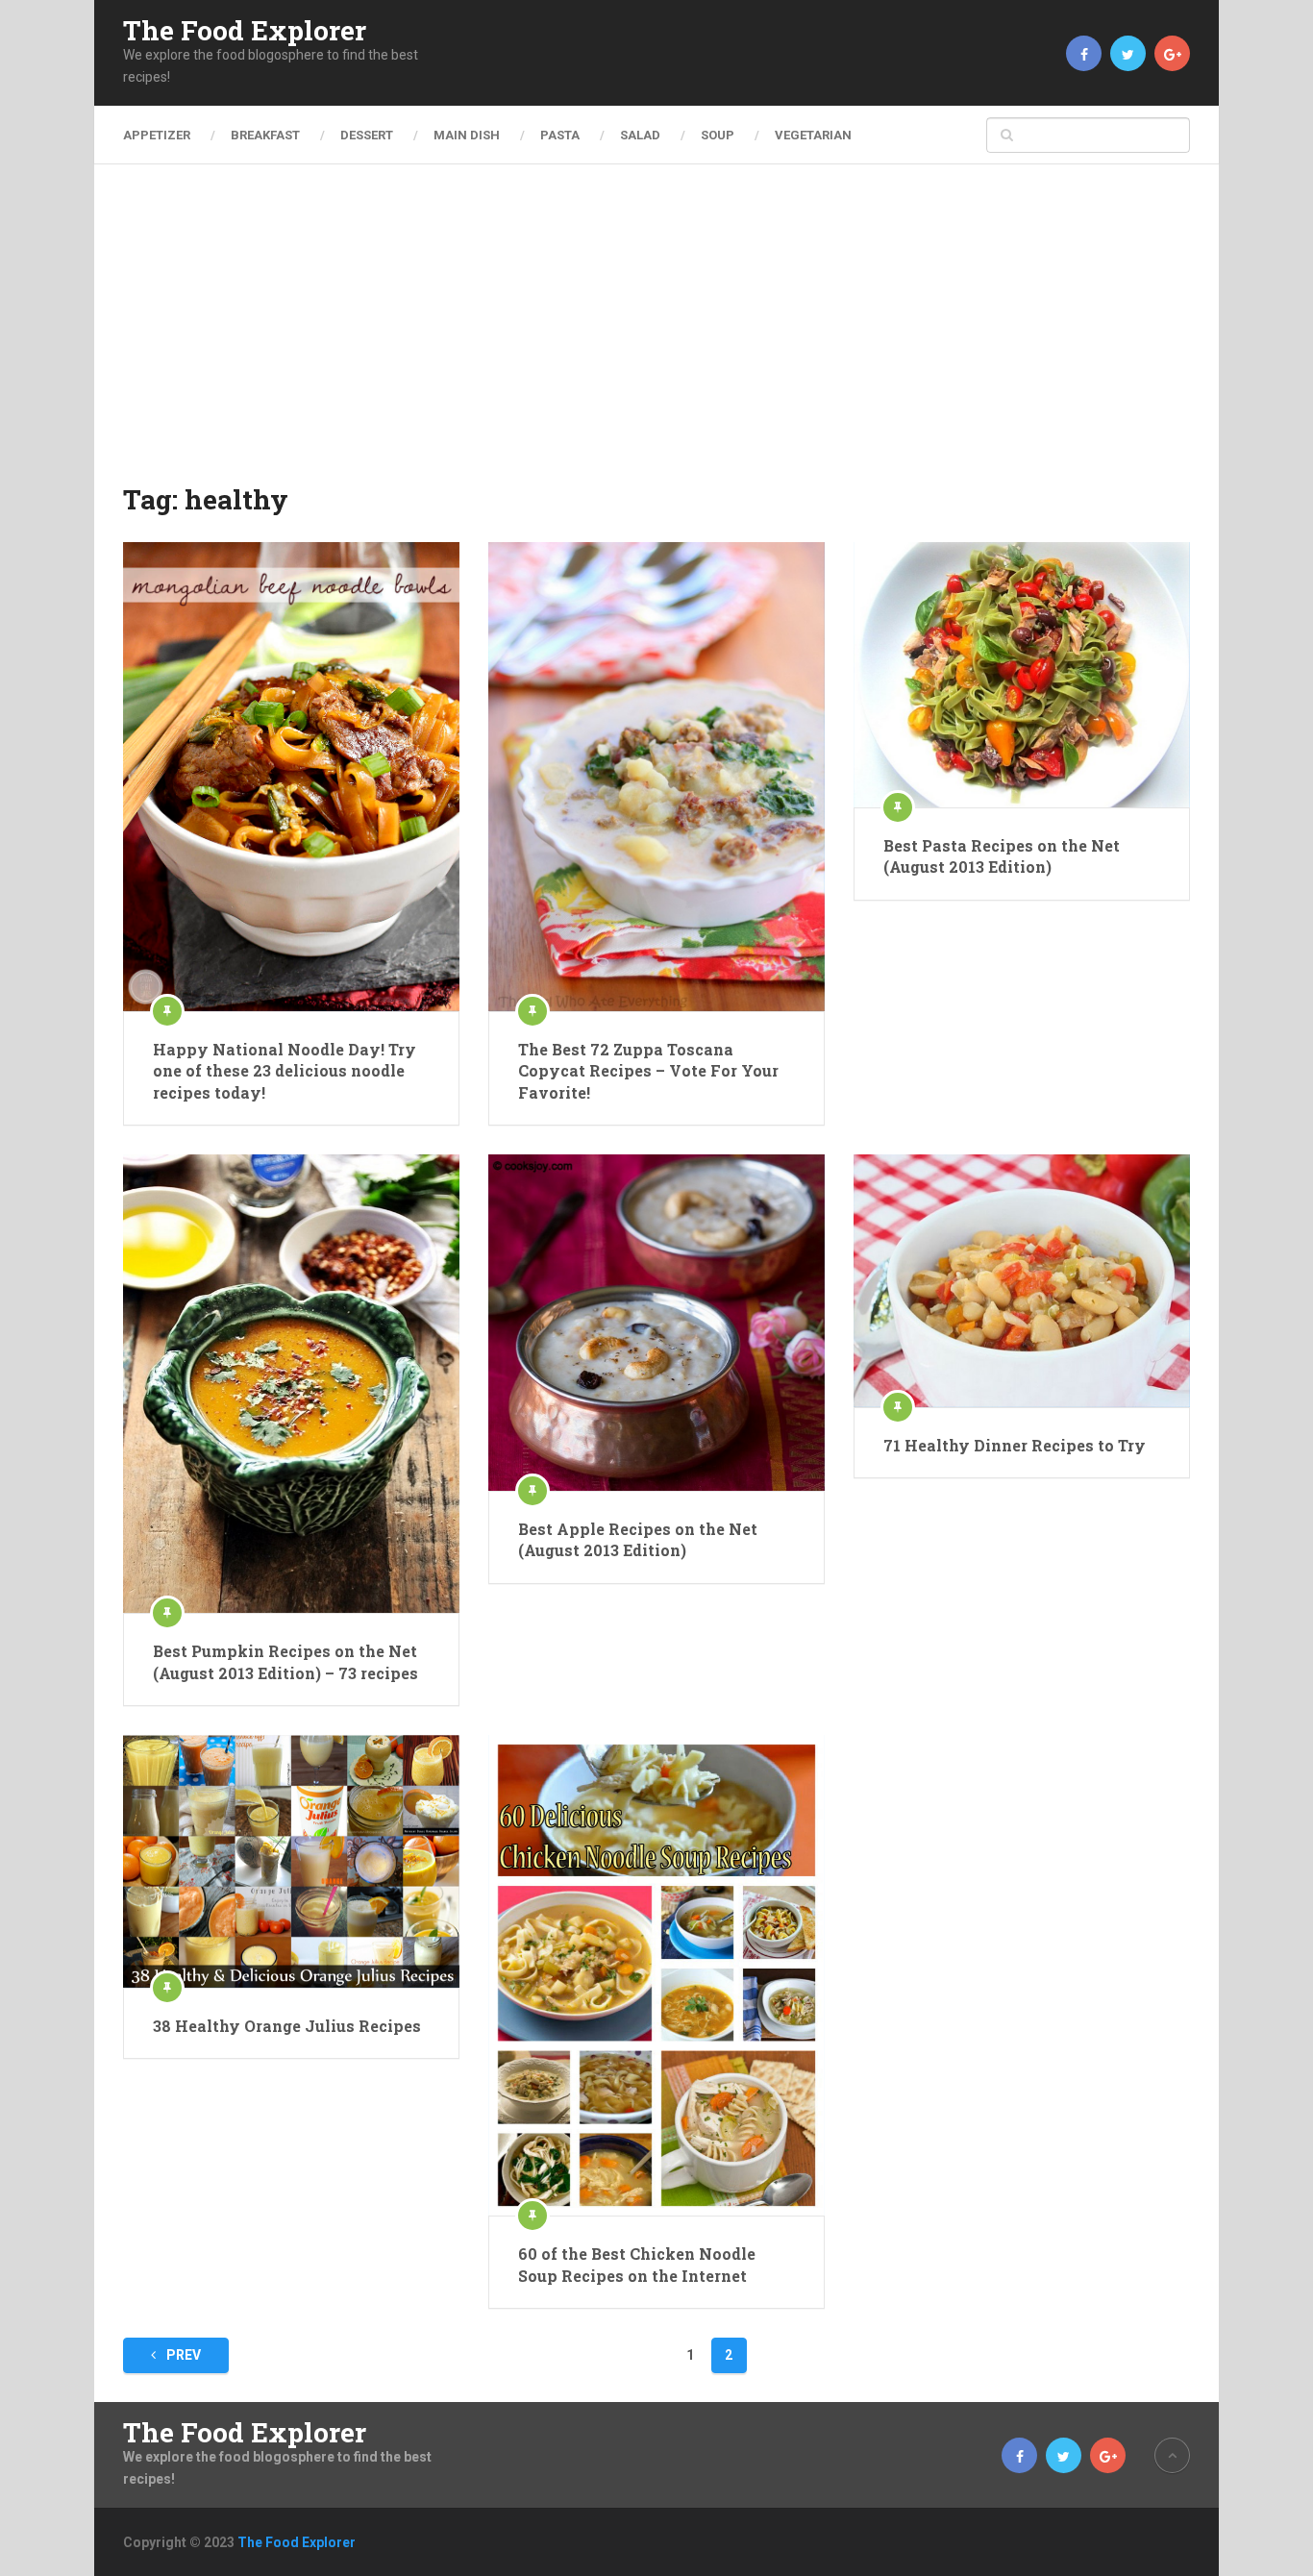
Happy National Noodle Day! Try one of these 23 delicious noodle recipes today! (285, 1071)
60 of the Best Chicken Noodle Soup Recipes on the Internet (637, 2264)
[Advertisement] (656, 336)
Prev (182, 2355)
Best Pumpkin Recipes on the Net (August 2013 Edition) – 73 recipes (285, 1661)
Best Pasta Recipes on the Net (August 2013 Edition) (1002, 856)
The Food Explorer (245, 31)
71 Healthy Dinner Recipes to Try (1015, 1445)
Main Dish (467, 135)
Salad (640, 135)
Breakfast (265, 135)
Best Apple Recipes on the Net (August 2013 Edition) (638, 1539)
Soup (718, 135)
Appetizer (157, 135)
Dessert (367, 135)
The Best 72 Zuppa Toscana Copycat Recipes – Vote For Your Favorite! (648, 1071)
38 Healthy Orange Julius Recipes (287, 2026)
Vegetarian (813, 135)
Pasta (560, 135)
